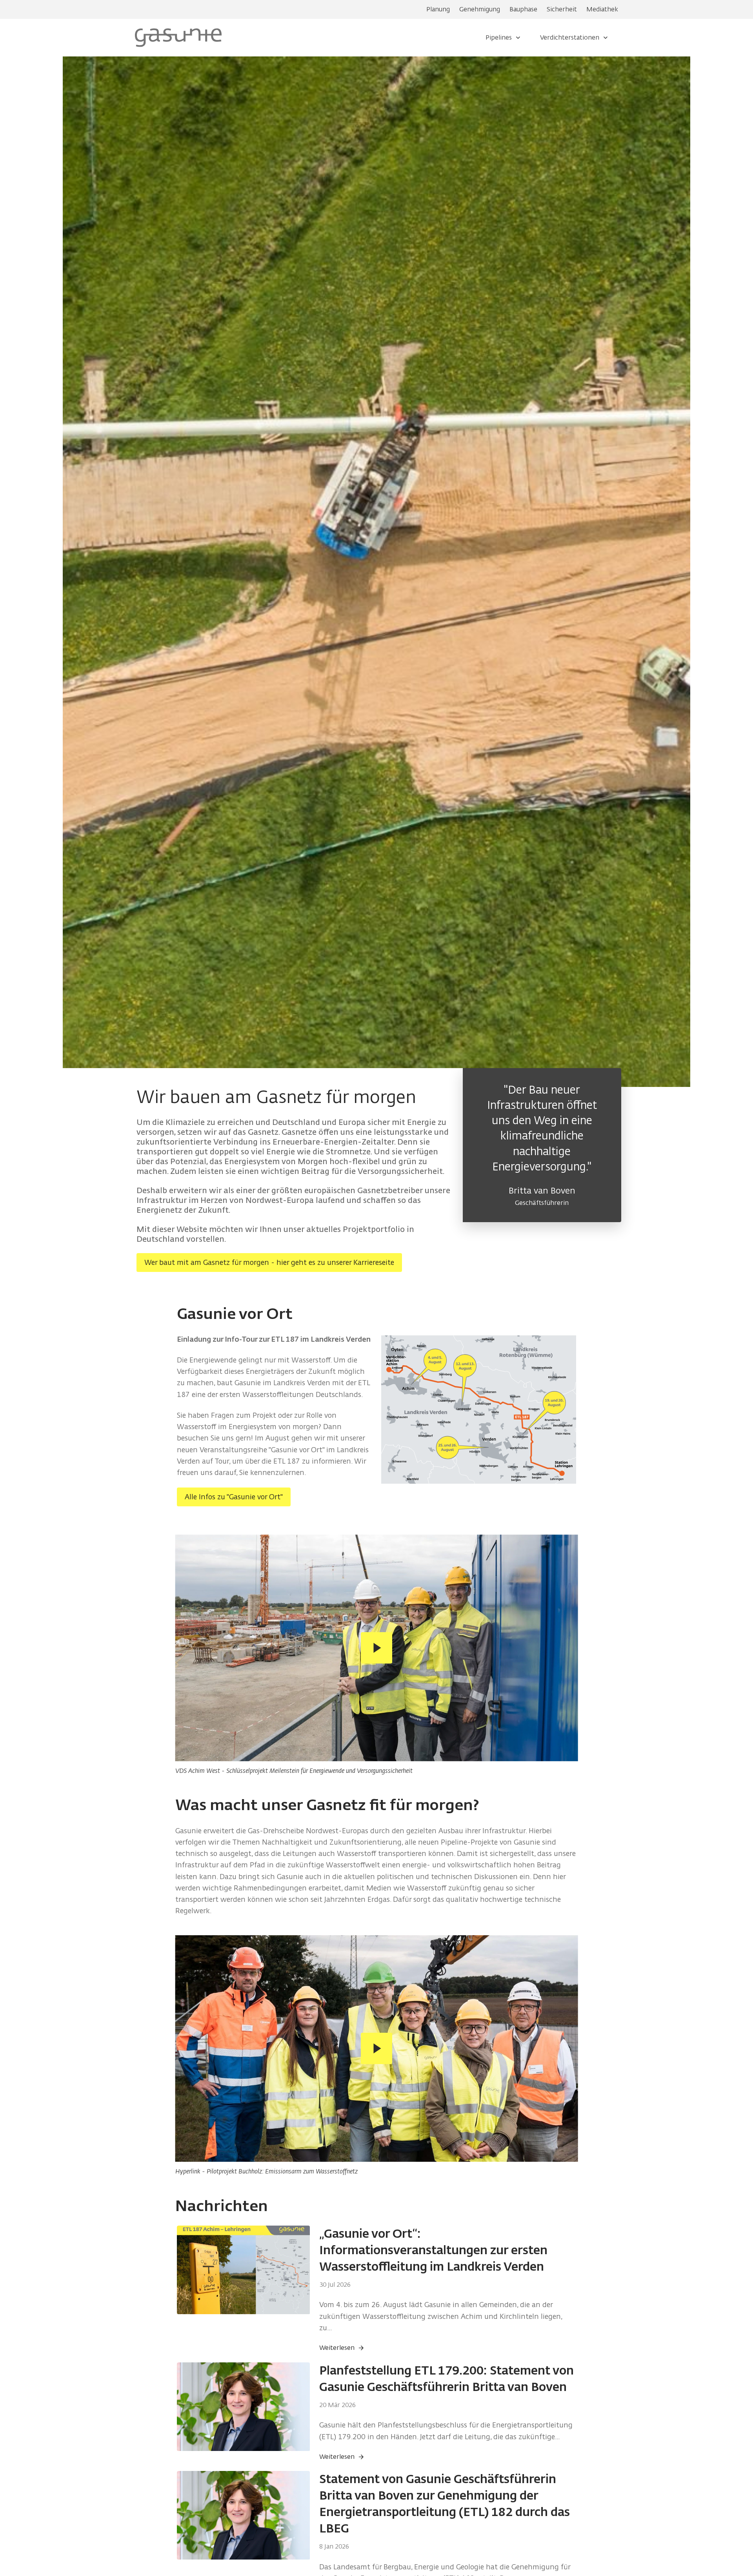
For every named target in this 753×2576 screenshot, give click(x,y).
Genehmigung (480, 9)
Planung (438, 9)
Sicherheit (562, 9)
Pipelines (499, 37)
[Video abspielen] (377, 1648)
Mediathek (602, 9)
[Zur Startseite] (178, 37)
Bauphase (523, 9)
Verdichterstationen (570, 37)
